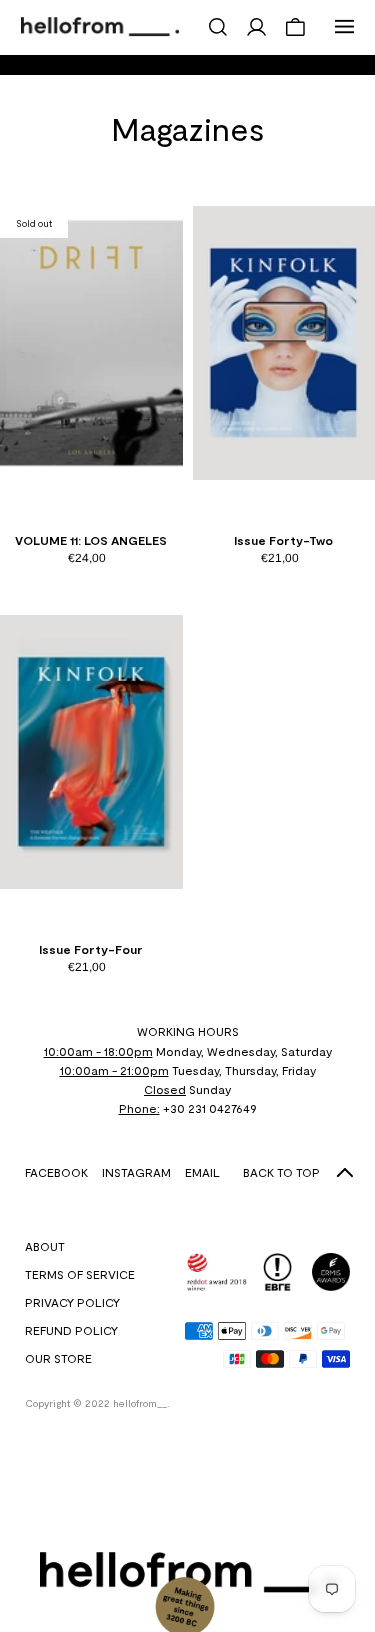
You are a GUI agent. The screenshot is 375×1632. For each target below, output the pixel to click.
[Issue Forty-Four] (91, 752)
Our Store (58, 1358)
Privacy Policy (72, 1302)
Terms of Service (80, 1274)
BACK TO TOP (281, 1172)
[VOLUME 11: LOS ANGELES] (91, 343)
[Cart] (295, 27)
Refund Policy (71, 1330)
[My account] (256, 27)
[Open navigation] (345, 27)
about (45, 1246)
